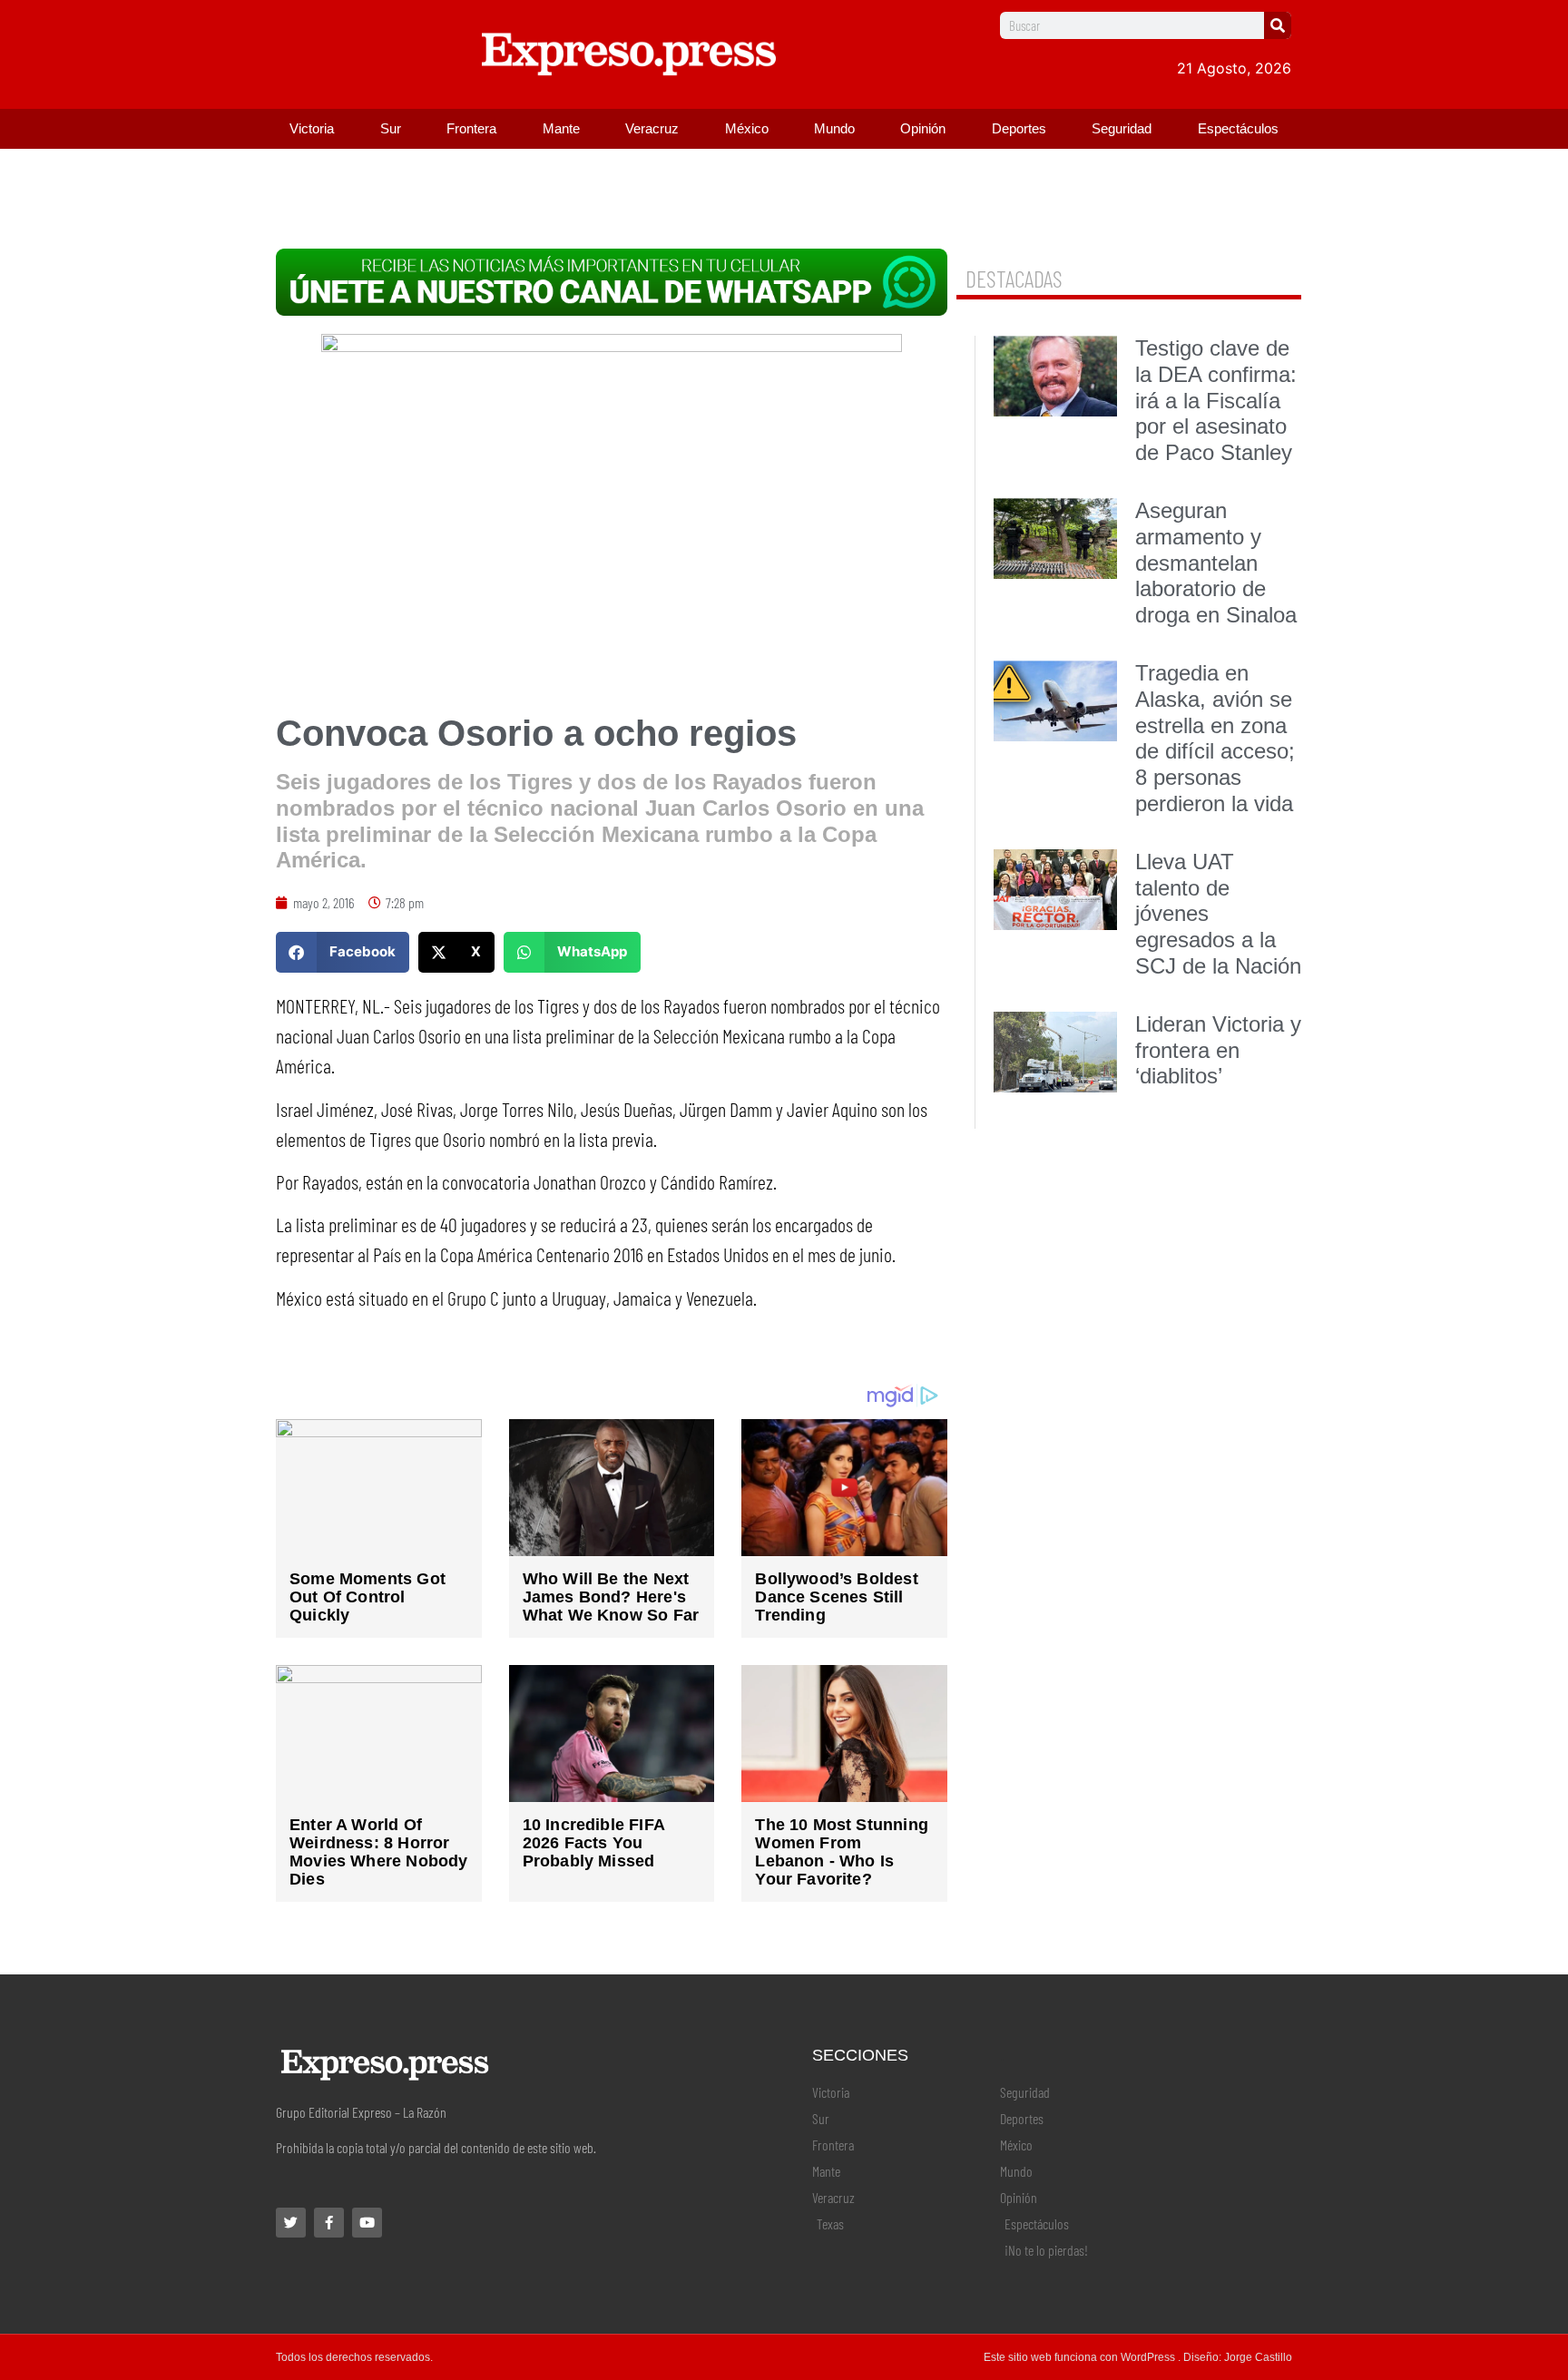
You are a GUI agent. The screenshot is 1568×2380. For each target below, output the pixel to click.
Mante (561, 128)
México (747, 128)
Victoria (312, 128)
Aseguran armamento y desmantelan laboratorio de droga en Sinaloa (1216, 563)
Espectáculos (1238, 128)
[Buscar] (1278, 25)
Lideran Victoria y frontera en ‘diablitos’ (1218, 1050)
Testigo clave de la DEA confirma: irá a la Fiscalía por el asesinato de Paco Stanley (1216, 400)
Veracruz (652, 128)
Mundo (834, 128)
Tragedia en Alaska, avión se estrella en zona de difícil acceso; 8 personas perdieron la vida (1215, 738)
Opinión (923, 128)
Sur (391, 128)
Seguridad (1122, 128)
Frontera (471, 128)
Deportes (1019, 128)
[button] (343, 952)
